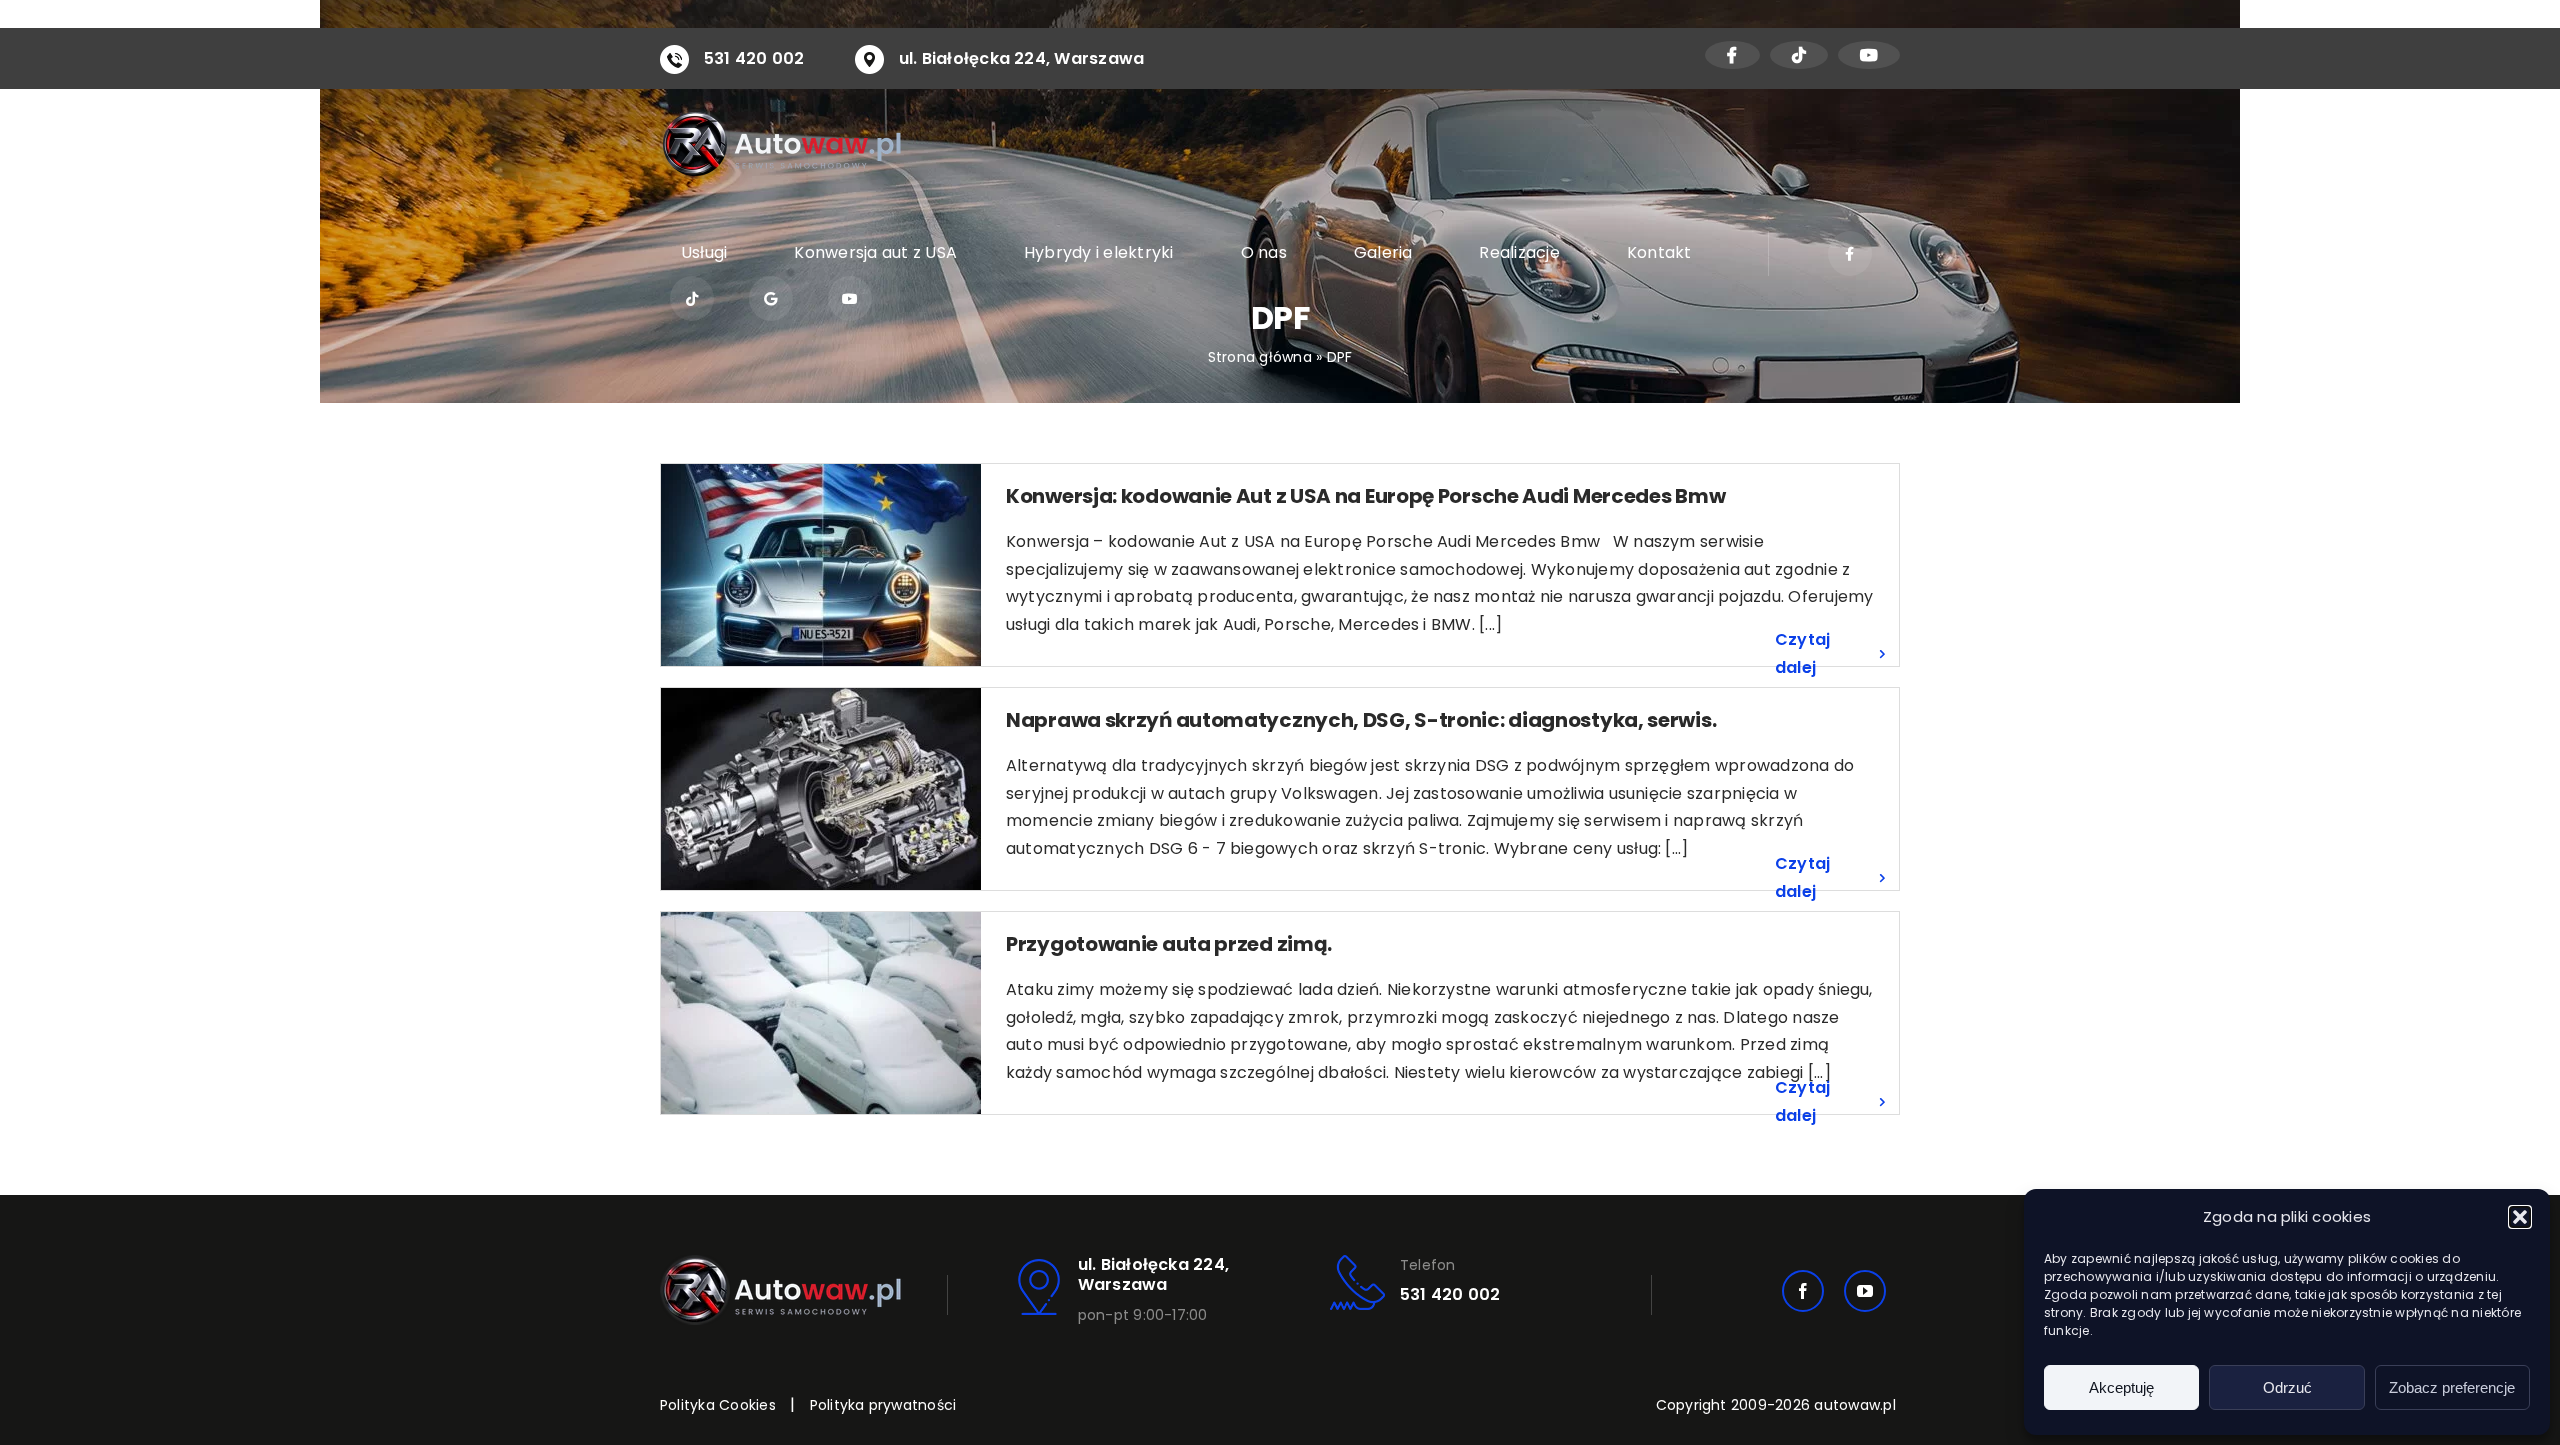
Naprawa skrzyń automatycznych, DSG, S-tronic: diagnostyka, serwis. (1361, 720)
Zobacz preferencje (2452, 1387)
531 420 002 (754, 58)
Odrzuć (2287, 1387)
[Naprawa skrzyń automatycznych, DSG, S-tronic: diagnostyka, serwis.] (821, 789)
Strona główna (1260, 357)
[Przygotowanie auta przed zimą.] (821, 1013)
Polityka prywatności (883, 1405)
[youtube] (1865, 1291)
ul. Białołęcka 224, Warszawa (1022, 58)
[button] (2520, 1217)
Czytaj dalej (1802, 653)
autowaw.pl (1854, 1405)
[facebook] (1803, 1291)
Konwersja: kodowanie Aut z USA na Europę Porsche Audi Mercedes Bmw (1365, 496)
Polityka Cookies (718, 1405)
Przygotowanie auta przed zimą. (1169, 944)
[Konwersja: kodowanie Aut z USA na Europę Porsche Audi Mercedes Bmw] (821, 565)
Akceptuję (2121, 1387)
